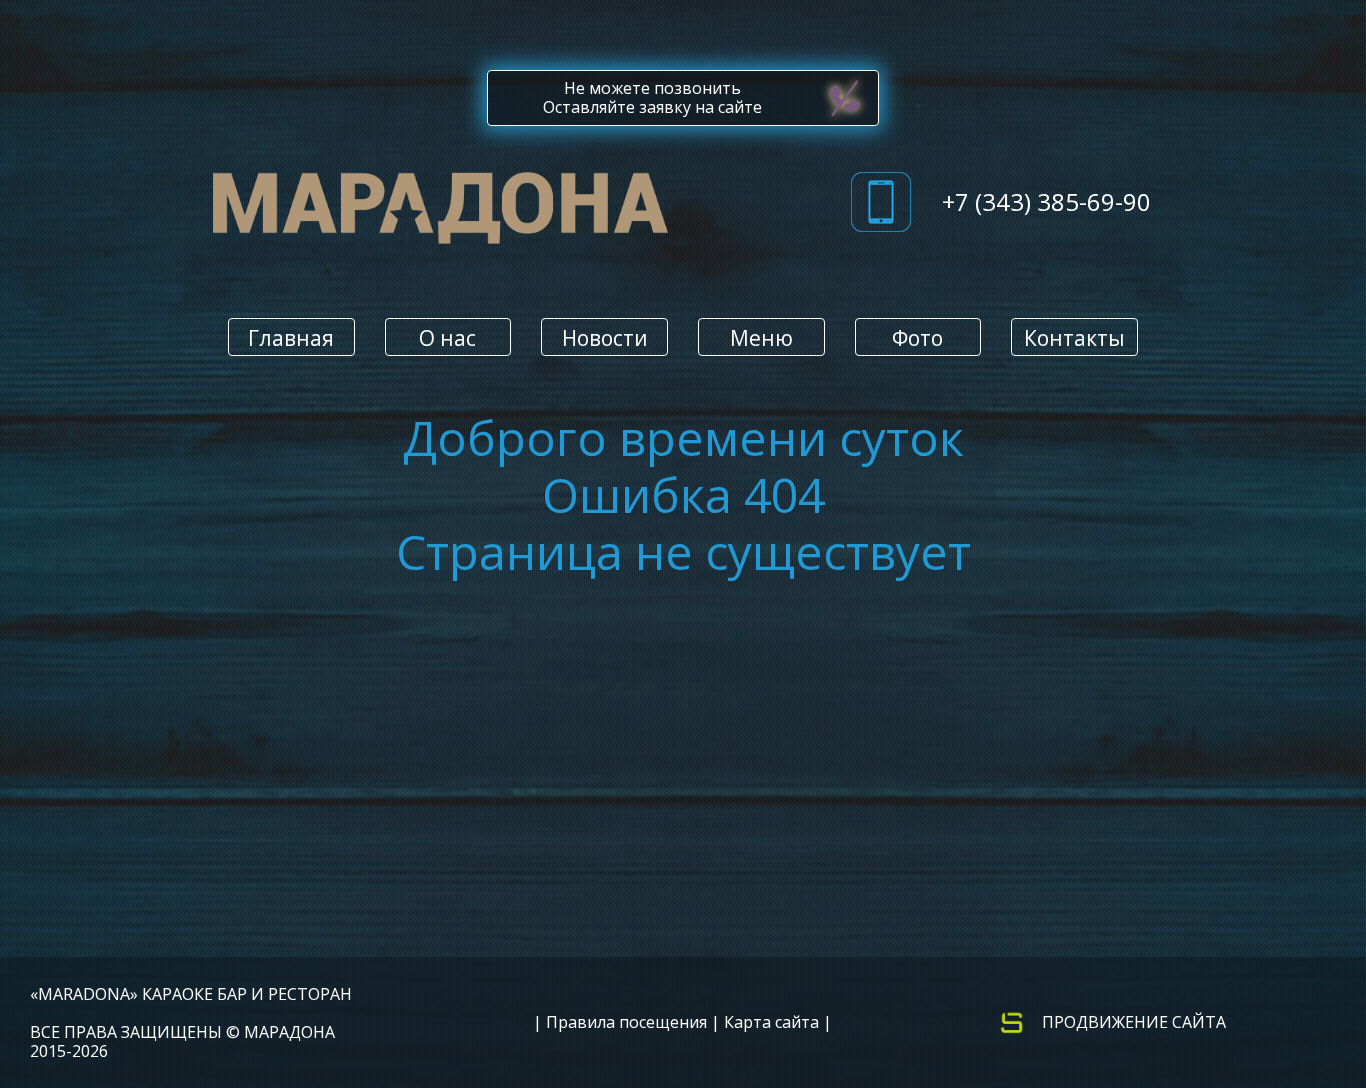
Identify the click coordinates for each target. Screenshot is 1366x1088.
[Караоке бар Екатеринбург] (440, 213)
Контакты (1074, 338)
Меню (761, 338)
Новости (605, 338)
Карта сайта (771, 1022)
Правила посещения (626, 1022)
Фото (917, 338)
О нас (447, 338)
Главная (291, 338)
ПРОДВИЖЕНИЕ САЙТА (1134, 1022)
